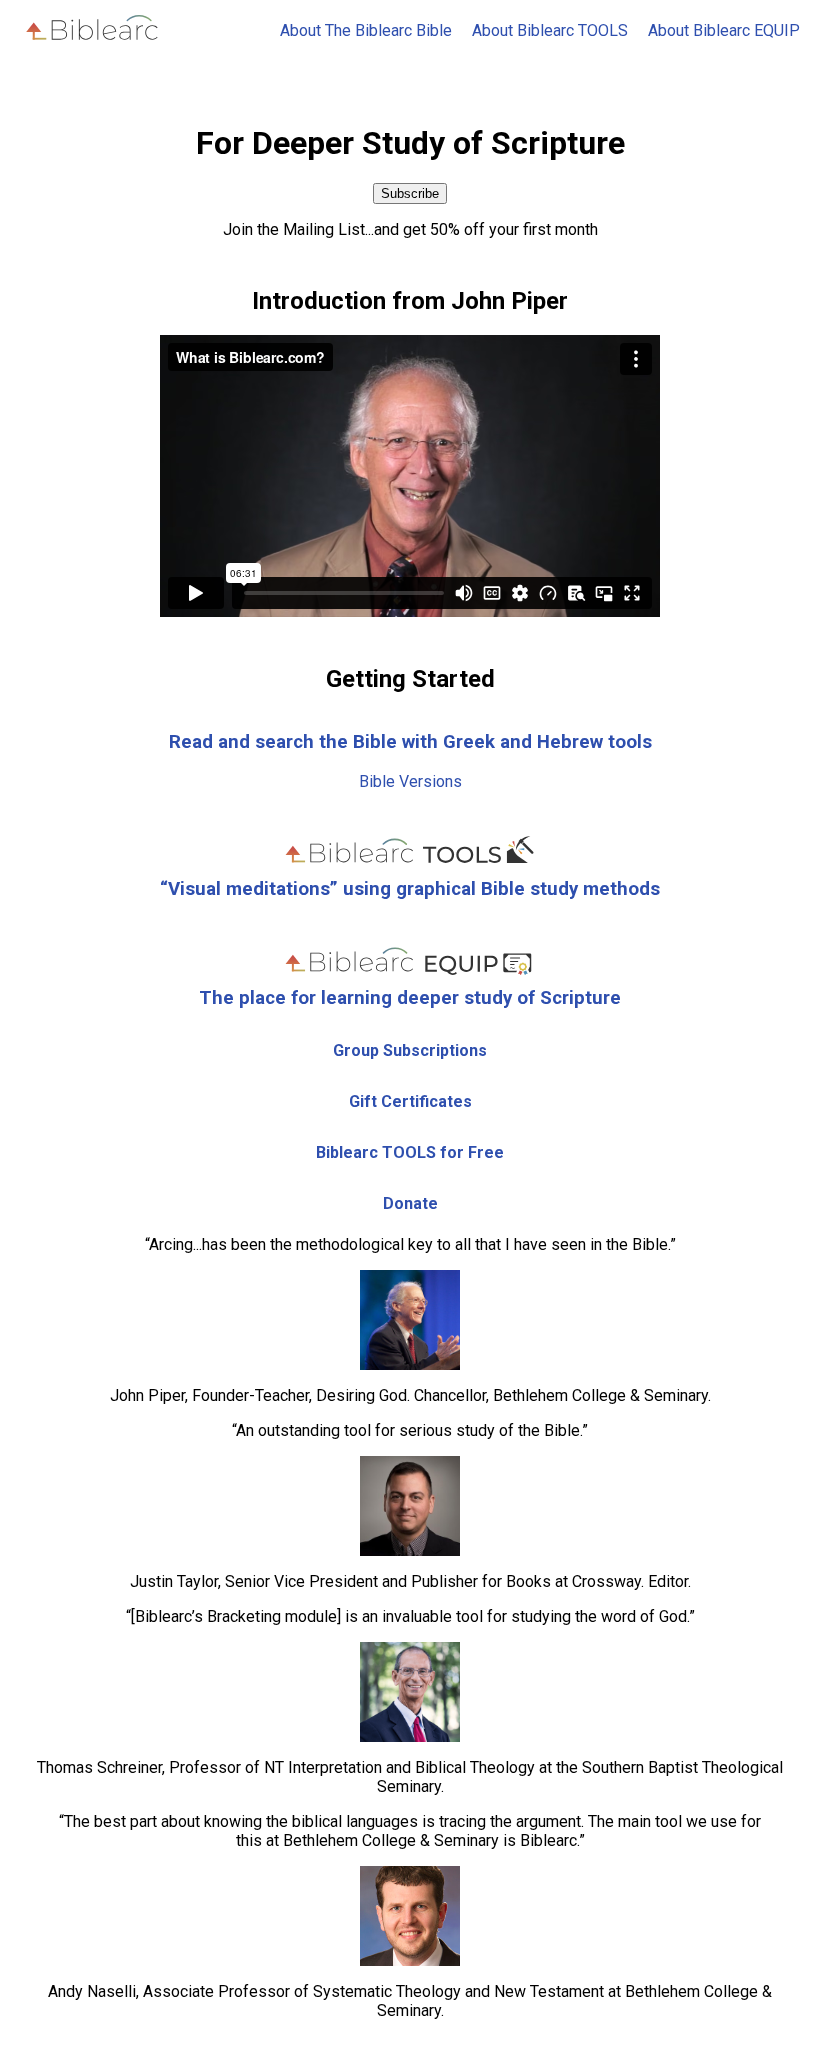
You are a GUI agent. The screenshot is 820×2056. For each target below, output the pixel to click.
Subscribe (410, 193)
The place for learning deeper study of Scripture (410, 998)
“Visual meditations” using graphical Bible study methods (410, 889)
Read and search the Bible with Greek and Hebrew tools (410, 742)
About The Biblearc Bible (366, 30)
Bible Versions (410, 781)
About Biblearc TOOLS (550, 30)
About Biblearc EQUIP (724, 30)
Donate (410, 1203)
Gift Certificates (410, 1101)
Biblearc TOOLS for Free (410, 1152)
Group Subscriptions (410, 1050)
